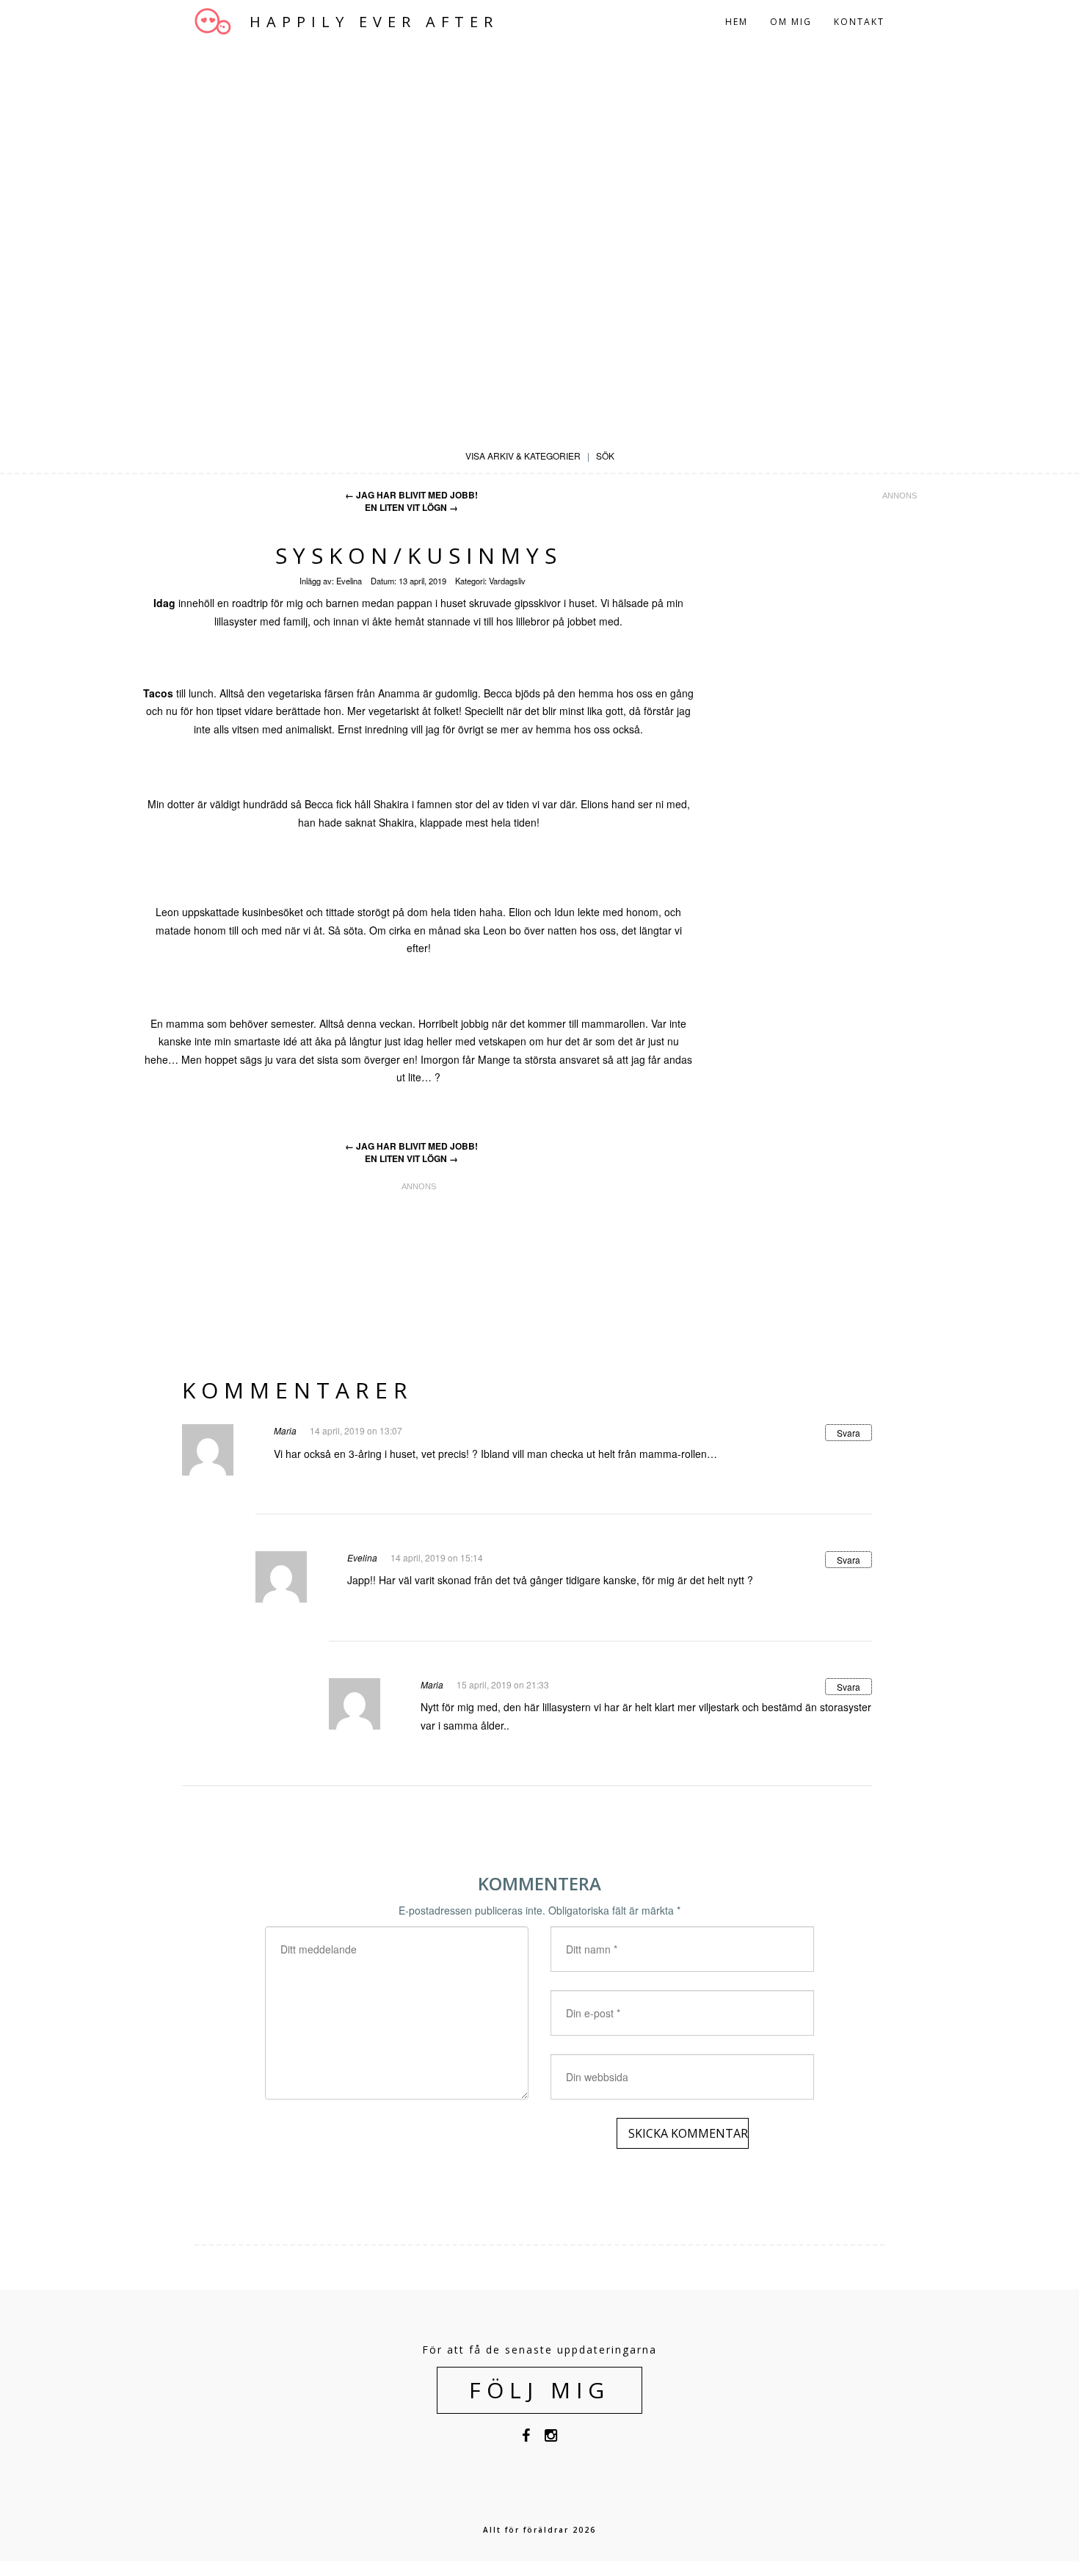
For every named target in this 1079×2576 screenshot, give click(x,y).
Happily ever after (374, 22)
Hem (737, 22)
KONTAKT (859, 22)
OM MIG (791, 22)
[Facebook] (526, 2438)
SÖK (605, 456)
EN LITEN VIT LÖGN (411, 508)
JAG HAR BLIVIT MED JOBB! (411, 495)
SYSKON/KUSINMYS (419, 555)
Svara (849, 1433)
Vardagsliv (507, 581)
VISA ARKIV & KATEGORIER (523, 456)
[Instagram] (551, 2438)
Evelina (349, 581)
